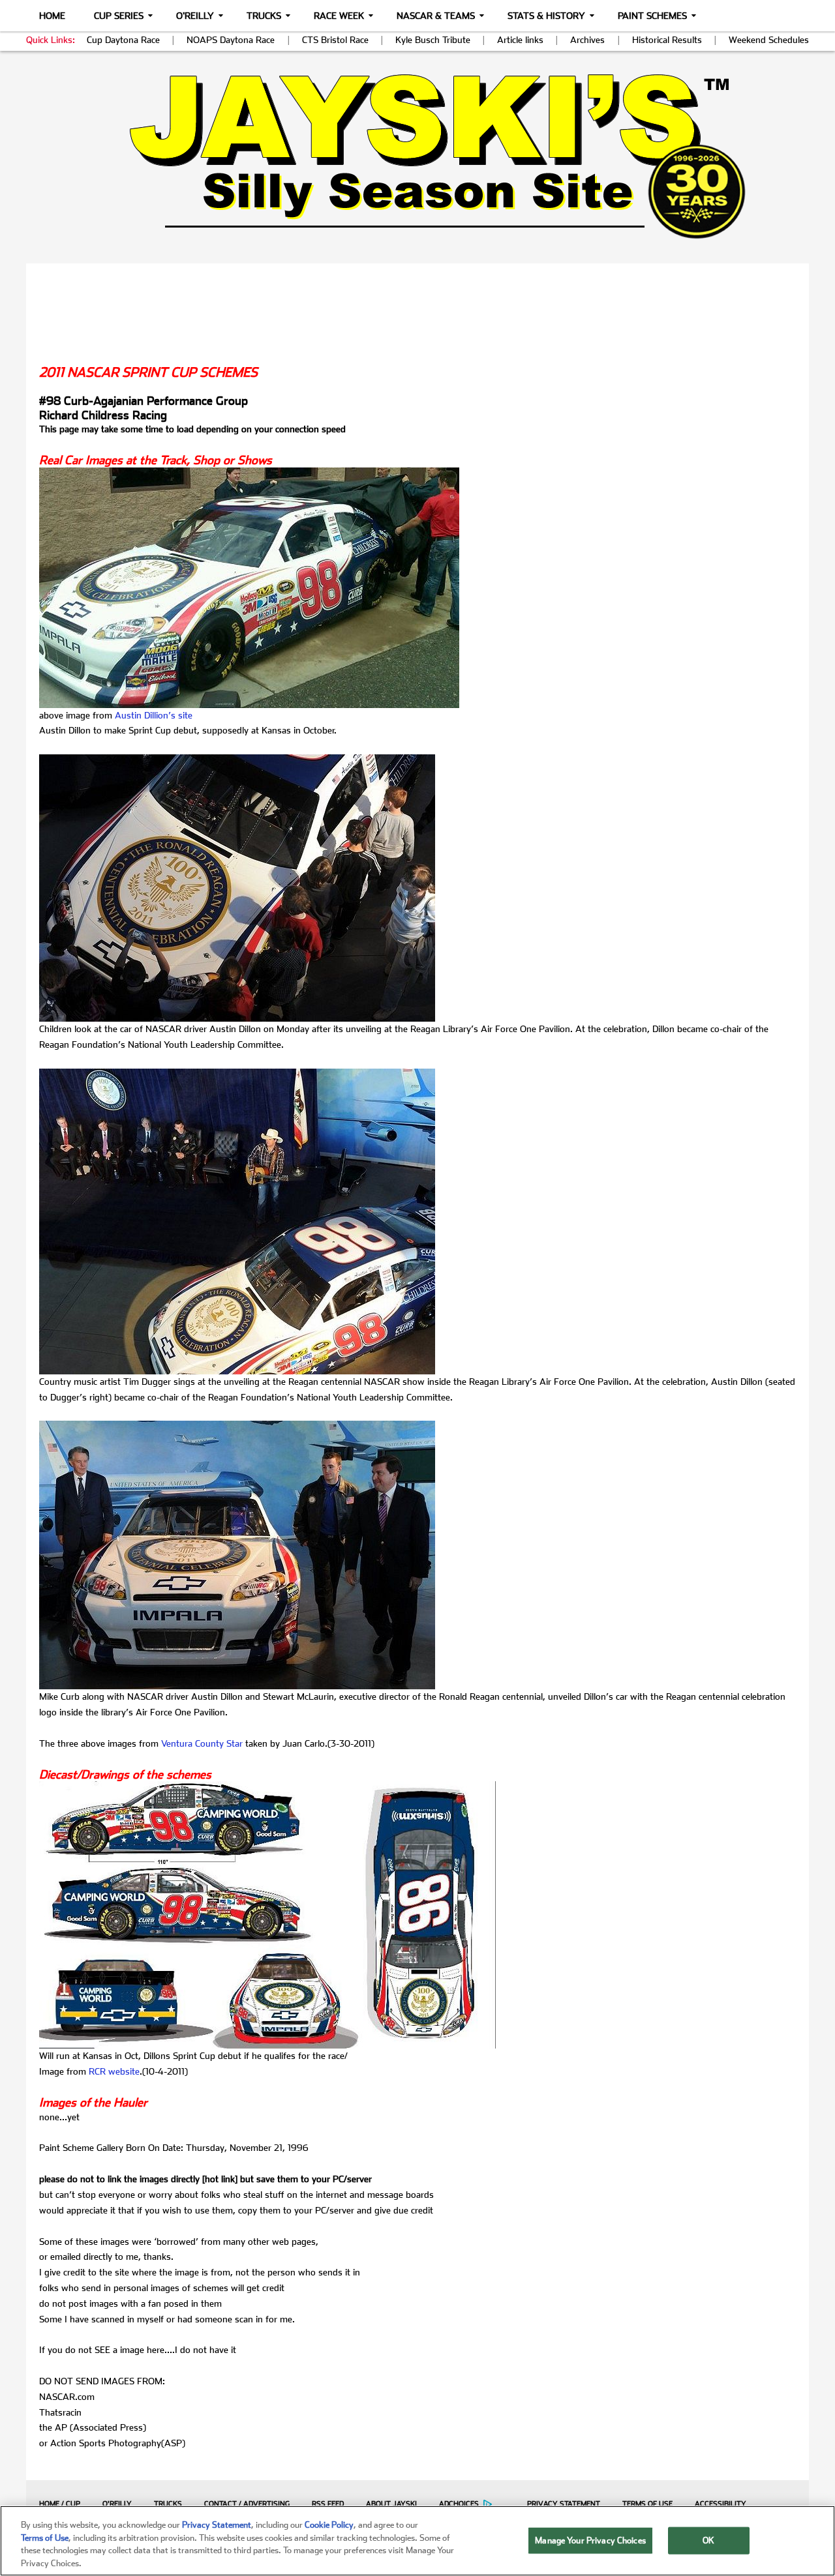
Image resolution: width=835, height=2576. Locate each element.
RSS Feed (328, 2504)
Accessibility (721, 2504)
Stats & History (546, 16)
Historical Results (667, 40)
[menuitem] (56, 2504)
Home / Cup (60, 2504)
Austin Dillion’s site (154, 715)
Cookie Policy (329, 2525)
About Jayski (391, 2504)
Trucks (264, 16)
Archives (587, 40)
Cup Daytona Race (123, 40)
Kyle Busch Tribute (433, 40)
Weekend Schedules (769, 40)
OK (708, 2540)
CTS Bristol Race (335, 40)
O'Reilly (195, 16)
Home (52, 16)
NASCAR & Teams (436, 16)
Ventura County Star (202, 1743)
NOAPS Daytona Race (231, 40)
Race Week (339, 16)
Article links (520, 40)
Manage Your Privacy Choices (590, 2540)
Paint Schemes (652, 16)
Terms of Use (647, 2504)
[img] (417, 156)
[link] (418, 156)
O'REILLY (117, 2504)
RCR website (114, 2071)
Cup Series (119, 16)
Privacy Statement (564, 2504)
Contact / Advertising (247, 2504)
